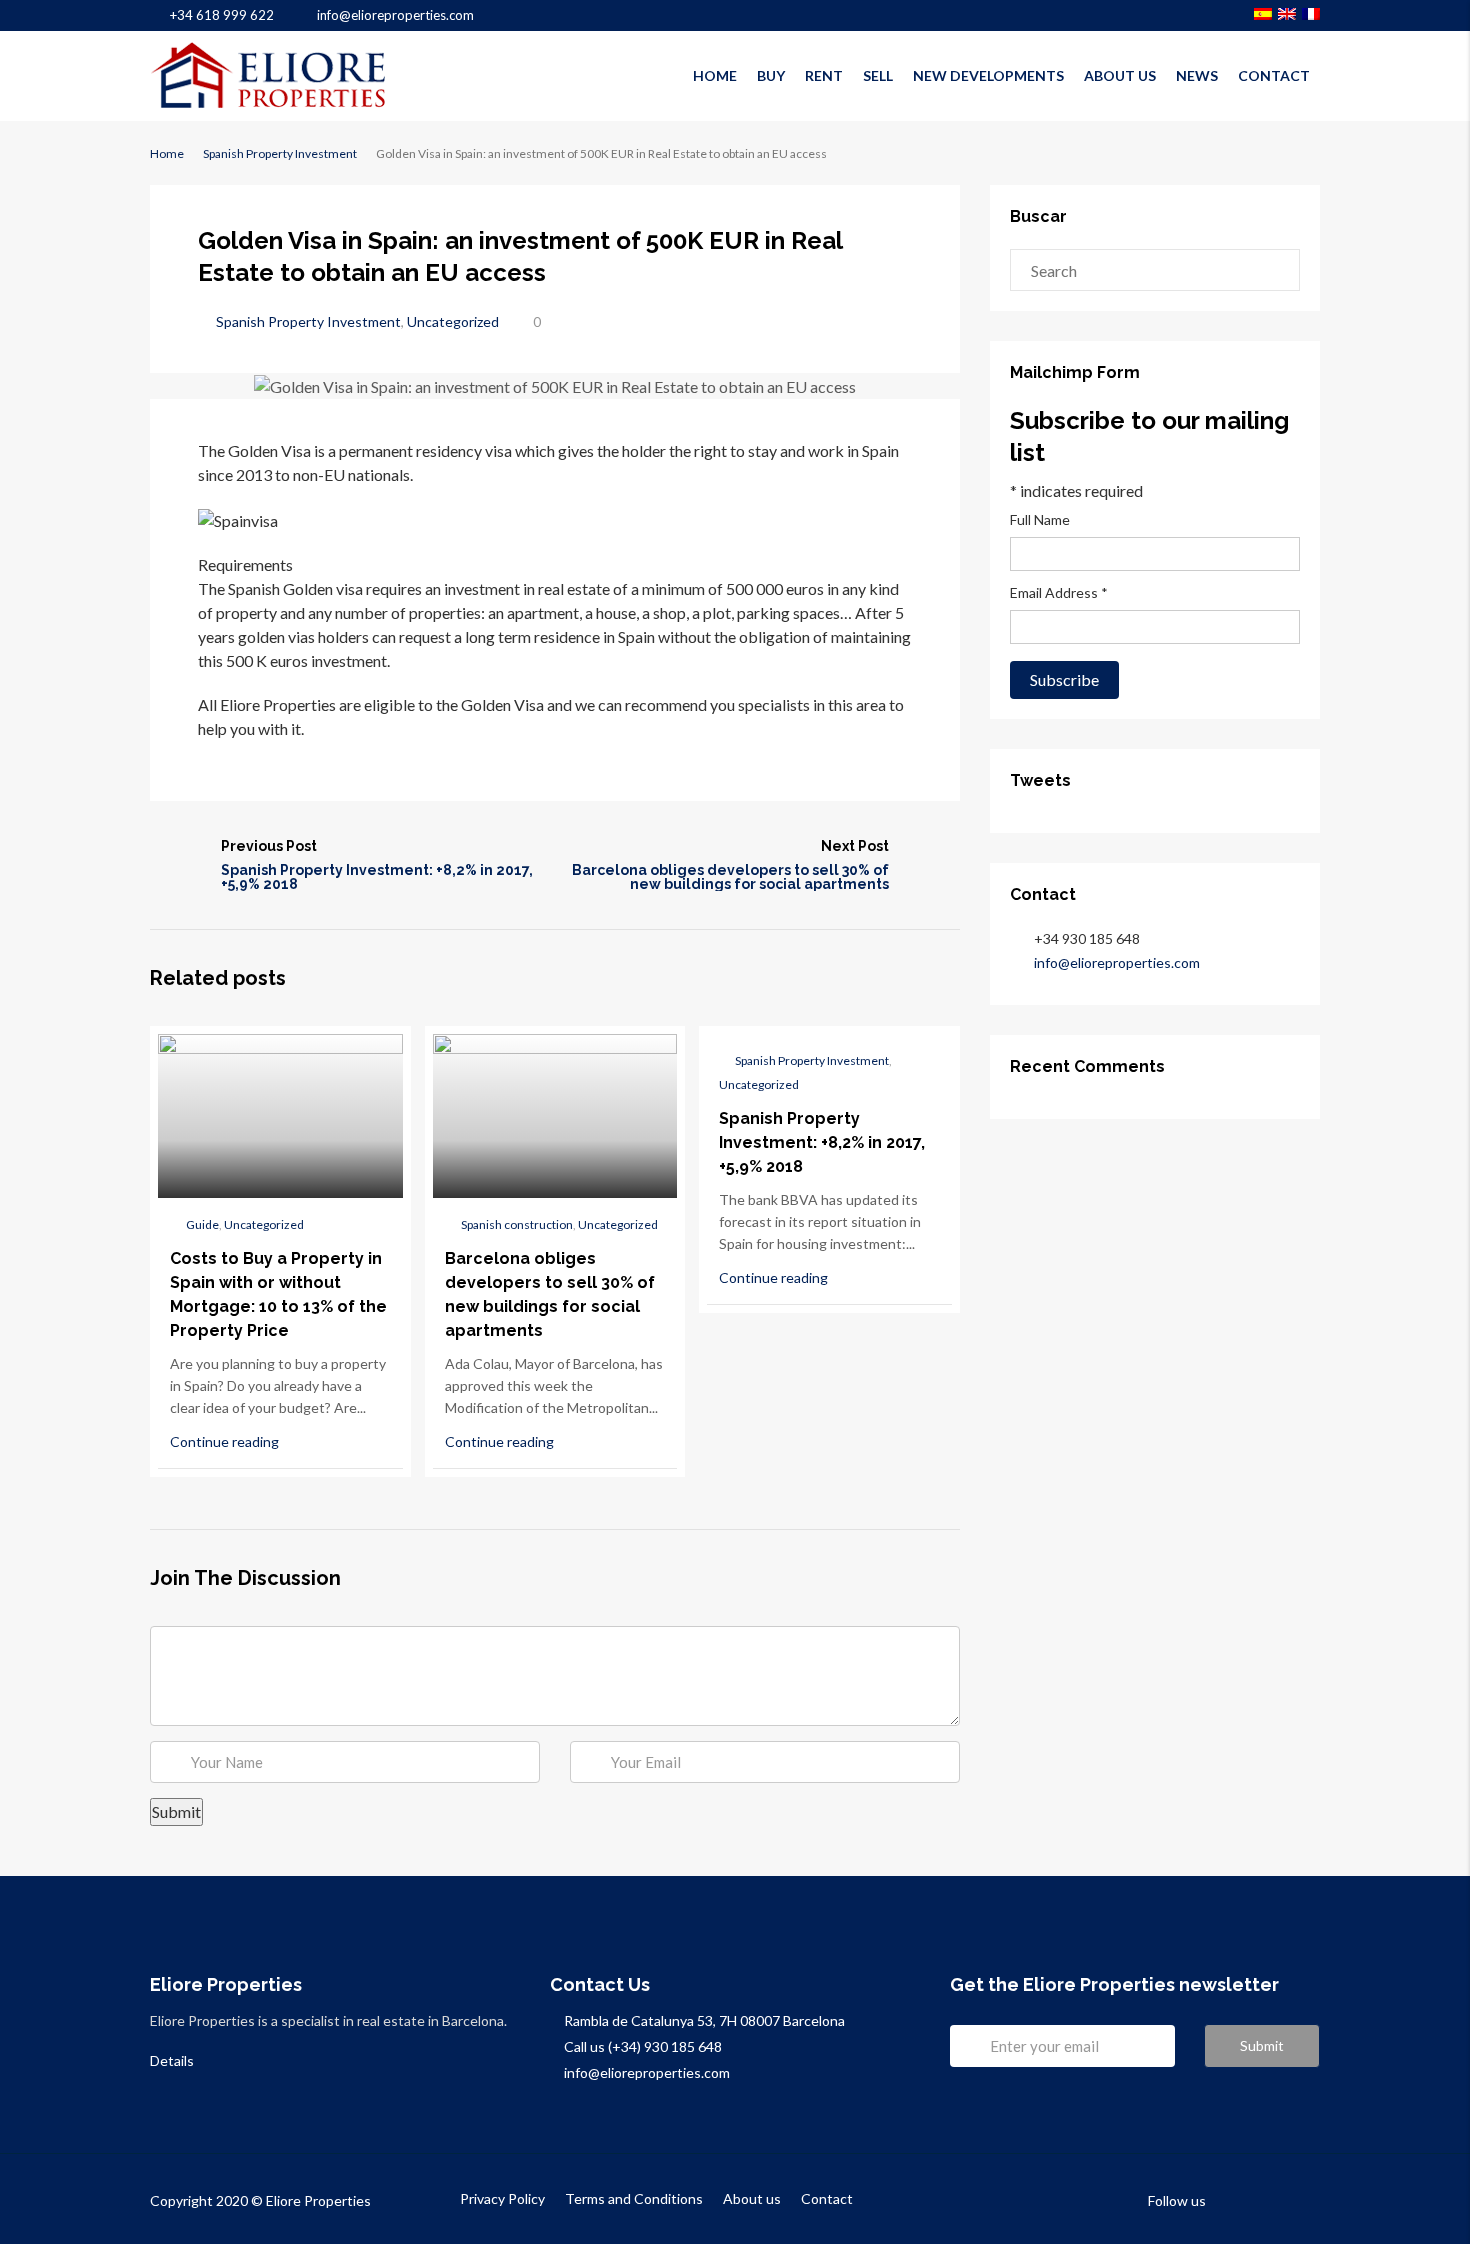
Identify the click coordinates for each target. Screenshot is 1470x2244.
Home (715, 75)
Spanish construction (517, 1224)
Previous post (269, 846)
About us (1120, 75)
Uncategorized (453, 321)
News (1197, 75)
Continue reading (226, 1441)
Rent (824, 75)
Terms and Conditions (634, 2198)
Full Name (1040, 519)
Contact (1274, 75)
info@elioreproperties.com (1117, 962)
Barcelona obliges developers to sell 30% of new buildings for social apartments (730, 877)
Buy (771, 75)
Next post (855, 846)
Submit (1262, 2045)
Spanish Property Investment (280, 153)
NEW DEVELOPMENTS (988, 75)
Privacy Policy (502, 2198)
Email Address (1059, 592)
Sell (878, 75)
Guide (202, 1224)
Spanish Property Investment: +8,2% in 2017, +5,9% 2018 (377, 877)
